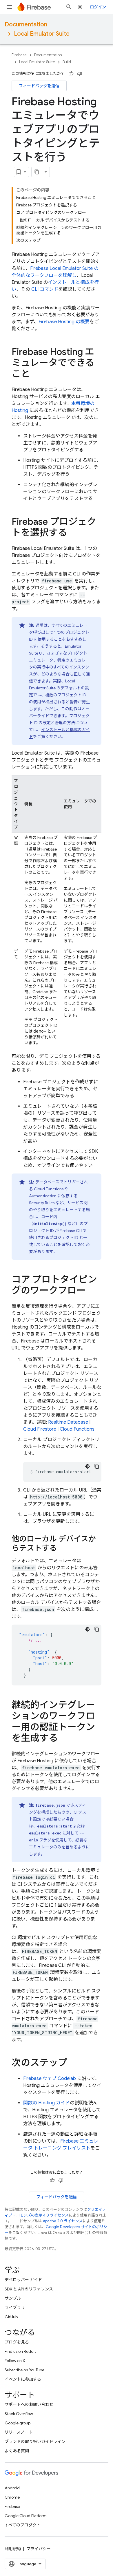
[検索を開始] (69, 7)
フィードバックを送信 (39, 86)
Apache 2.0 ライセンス (63, 2221)
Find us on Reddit (20, 2351)
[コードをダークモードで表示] (88, 1466)
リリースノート (19, 2432)
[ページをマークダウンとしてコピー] (37, 172)
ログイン (98, 7)
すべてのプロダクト (23, 2525)
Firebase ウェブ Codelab (50, 2079)
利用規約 (13, 2549)
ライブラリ (15, 2308)
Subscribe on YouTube (24, 2370)
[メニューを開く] (9, 7)
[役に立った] (71, 74)
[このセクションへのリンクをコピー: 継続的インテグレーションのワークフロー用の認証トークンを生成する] (64, 1739)
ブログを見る (17, 2342)
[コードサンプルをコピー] (97, 1466)
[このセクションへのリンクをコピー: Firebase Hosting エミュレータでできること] (36, 375)
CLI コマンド (45, 289)
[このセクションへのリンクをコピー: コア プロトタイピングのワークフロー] (92, 1291)
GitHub (11, 2317)
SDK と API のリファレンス (29, 2289)
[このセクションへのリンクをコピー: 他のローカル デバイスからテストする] (63, 1549)
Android (12, 2488)
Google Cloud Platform (26, 2516)
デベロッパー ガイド (23, 2280)
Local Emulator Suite (42, 34)
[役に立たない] (80, 74)
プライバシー (39, 2549)
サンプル (13, 2298)
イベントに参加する (23, 2379)
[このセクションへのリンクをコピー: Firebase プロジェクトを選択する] (73, 533)
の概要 (64, 322)
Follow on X (15, 2361)
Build (67, 62)
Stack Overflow (19, 2414)
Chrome (12, 2497)
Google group (18, 2423)
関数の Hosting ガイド (47, 2103)
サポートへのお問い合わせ (29, 2404)
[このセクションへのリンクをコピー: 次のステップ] (73, 2063)
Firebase (19, 55)
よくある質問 (17, 2451)
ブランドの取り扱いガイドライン (35, 2441)
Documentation (26, 24)
